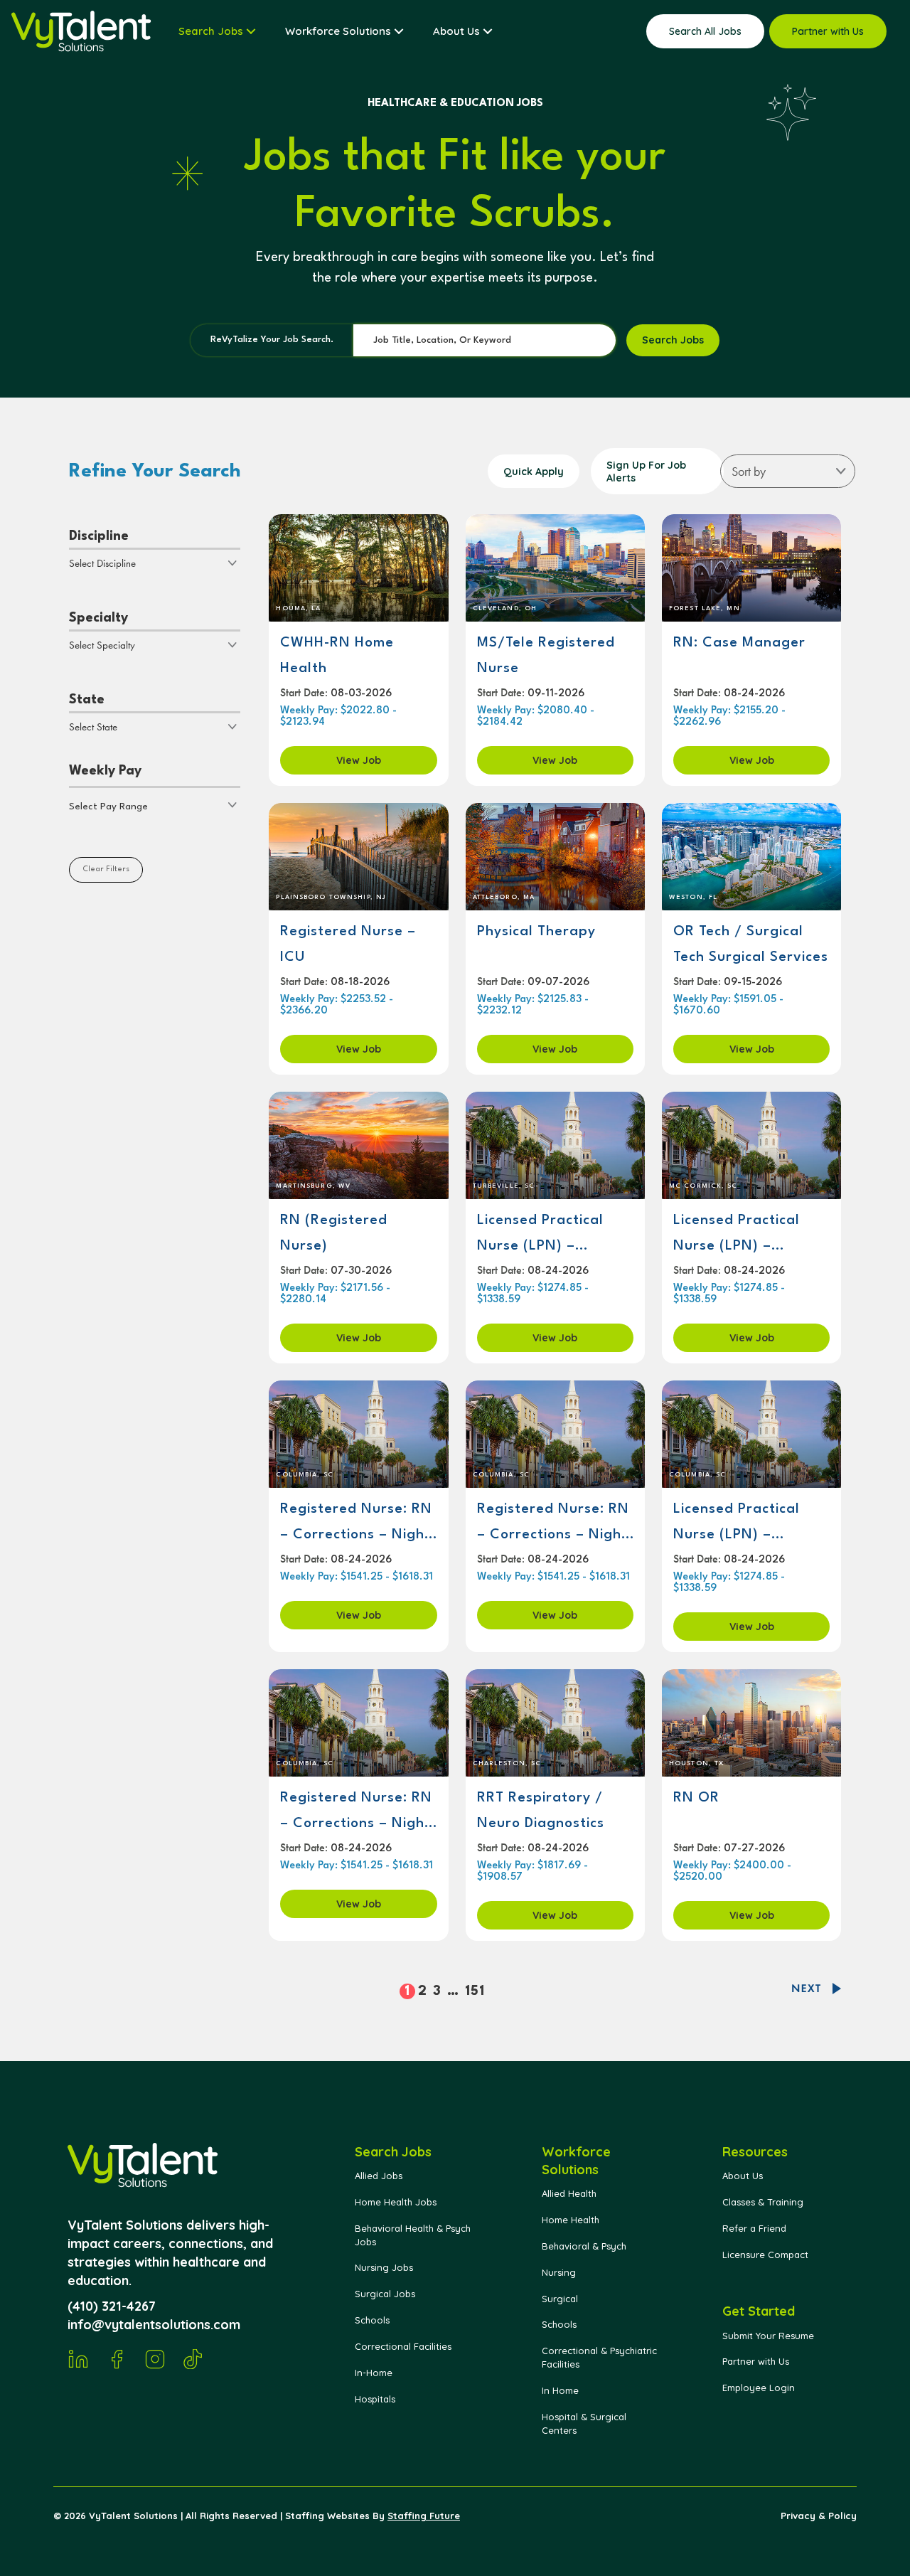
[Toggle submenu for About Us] (488, 31)
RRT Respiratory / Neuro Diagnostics (541, 1811)
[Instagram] (155, 2359)
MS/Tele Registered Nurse (546, 656)
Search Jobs (673, 340)
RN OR (696, 1798)
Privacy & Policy (819, 2516)
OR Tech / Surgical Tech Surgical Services (751, 944)
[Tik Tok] (193, 2359)
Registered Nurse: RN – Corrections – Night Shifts (356, 1522)
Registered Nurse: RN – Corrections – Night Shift (356, 1811)
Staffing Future (424, 2516)
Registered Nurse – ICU (348, 944)
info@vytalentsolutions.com (154, 2325)
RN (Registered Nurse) (334, 1233)
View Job (359, 760)
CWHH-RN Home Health (337, 656)
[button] (155, 805)
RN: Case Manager (739, 643)
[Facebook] (117, 2359)
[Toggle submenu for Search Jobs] (251, 31)
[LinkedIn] (78, 2359)
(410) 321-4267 (112, 2306)
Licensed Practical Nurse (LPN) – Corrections (540, 1234)
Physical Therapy (536, 932)
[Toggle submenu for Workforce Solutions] (399, 31)
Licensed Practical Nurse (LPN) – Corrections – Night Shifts (742, 1234)
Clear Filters (106, 869)
